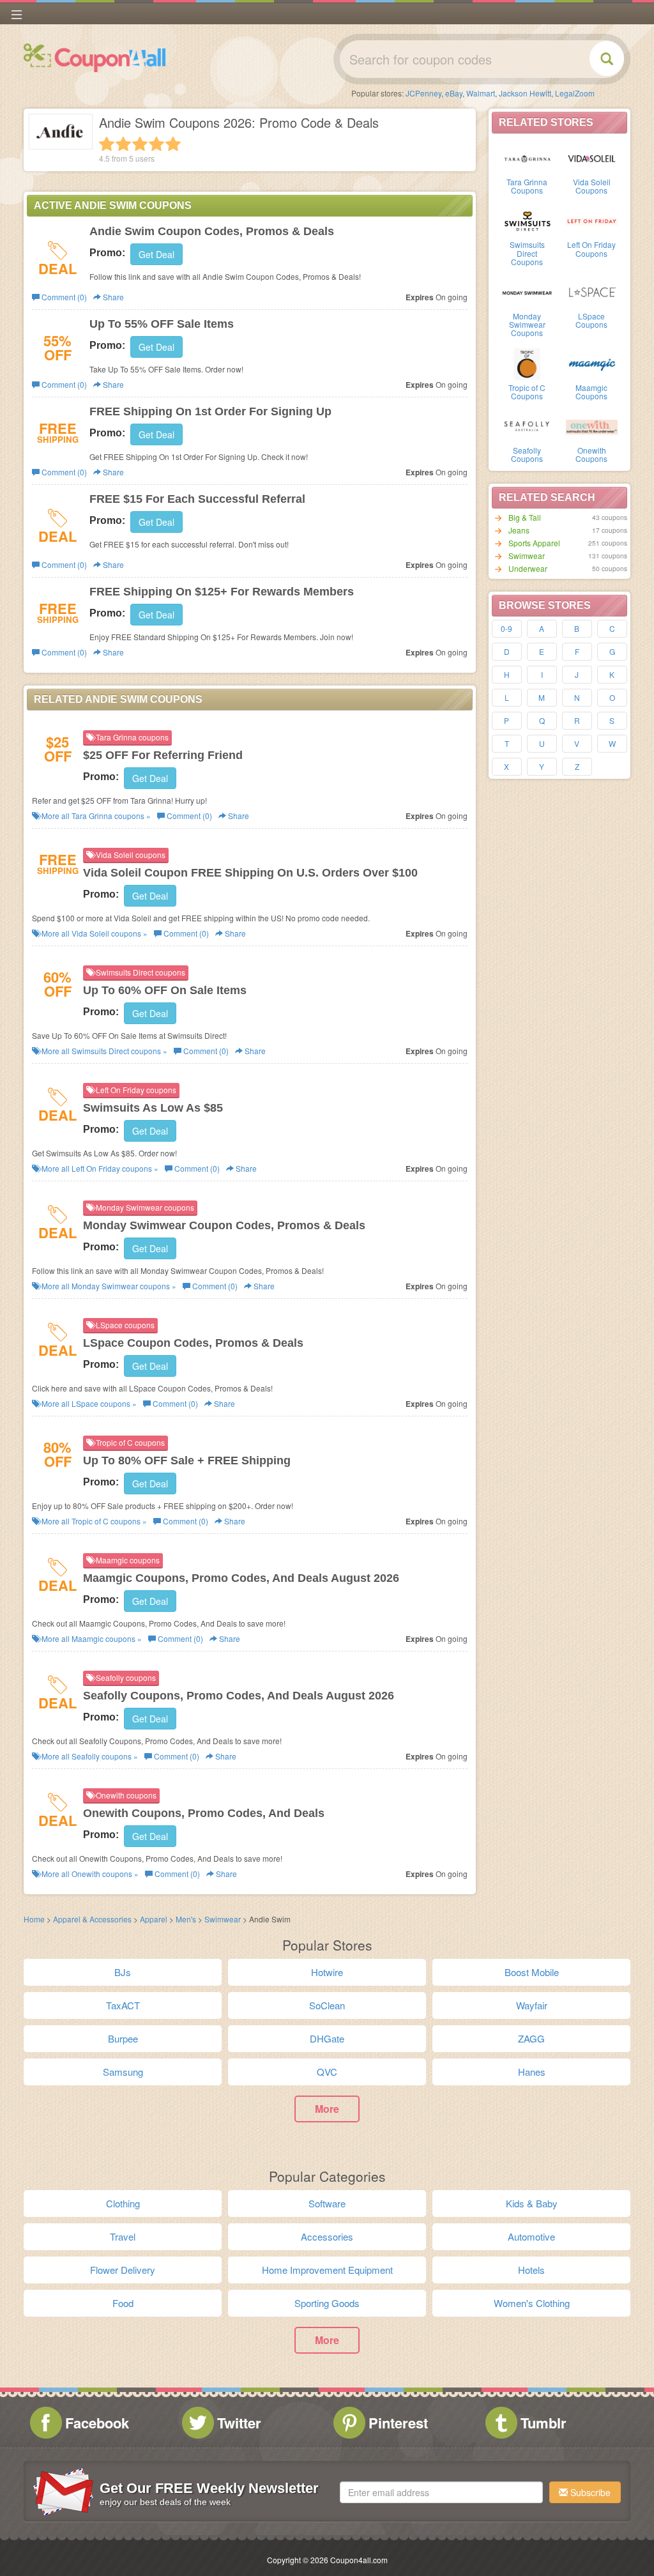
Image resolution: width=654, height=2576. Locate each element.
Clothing (123, 2203)
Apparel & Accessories (92, 1919)
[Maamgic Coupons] (592, 364)
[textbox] (441, 2492)
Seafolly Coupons (527, 454)
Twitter (239, 2423)
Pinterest (398, 2423)
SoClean (327, 2005)
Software (327, 2203)
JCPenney (423, 93)
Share (112, 297)
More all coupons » (95, 816)
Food (123, 2303)
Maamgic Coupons (591, 392)
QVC (327, 2072)
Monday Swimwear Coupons (527, 324)
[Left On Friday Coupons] (592, 220)
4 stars (156, 144)
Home (34, 1919)
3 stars (140, 144)
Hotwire (327, 1972)
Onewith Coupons (591, 454)
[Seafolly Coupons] (527, 426)
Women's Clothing (532, 2303)
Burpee (123, 2038)
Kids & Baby (532, 2203)
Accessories (327, 2236)
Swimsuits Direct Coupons (527, 253)
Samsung (123, 2072)
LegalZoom (575, 93)
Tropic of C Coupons (527, 392)
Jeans (519, 530)
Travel (123, 2236)
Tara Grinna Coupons (527, 186)
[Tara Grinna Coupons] (527, 158)
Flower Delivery (123, 2270)
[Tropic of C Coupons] (527, 364)
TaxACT (123, 2005)
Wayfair (532, 2005)
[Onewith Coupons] (592, 426)
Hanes (532, 2072)
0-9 (506, 628)
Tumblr (544, 2423)
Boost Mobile (532, 1972)
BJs (123, 1972)
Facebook (97, 2423)
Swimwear (527, 556)
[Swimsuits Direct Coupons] (527, 220)
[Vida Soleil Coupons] (592, 158)
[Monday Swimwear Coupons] (527, 292)
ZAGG (531, 2038)
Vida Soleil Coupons (592, 186)
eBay (454, 93)
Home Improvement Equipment (327, 2270)
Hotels (531, 2270)
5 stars (173, 144)
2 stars (123, 144)
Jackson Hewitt (525, 93)
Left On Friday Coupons (591, 249)
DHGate (327, 2038)
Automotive (531, 2236)
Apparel (155, 1919)
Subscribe (589, 2492)
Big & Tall (525, 517)
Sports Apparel (534, 543)
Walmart (481, 93)
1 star (107, 144)
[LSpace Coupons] (592, 292)
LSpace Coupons (591, 320)
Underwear (528, 568)
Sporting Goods (327, 2303)
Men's (186, 1919)
